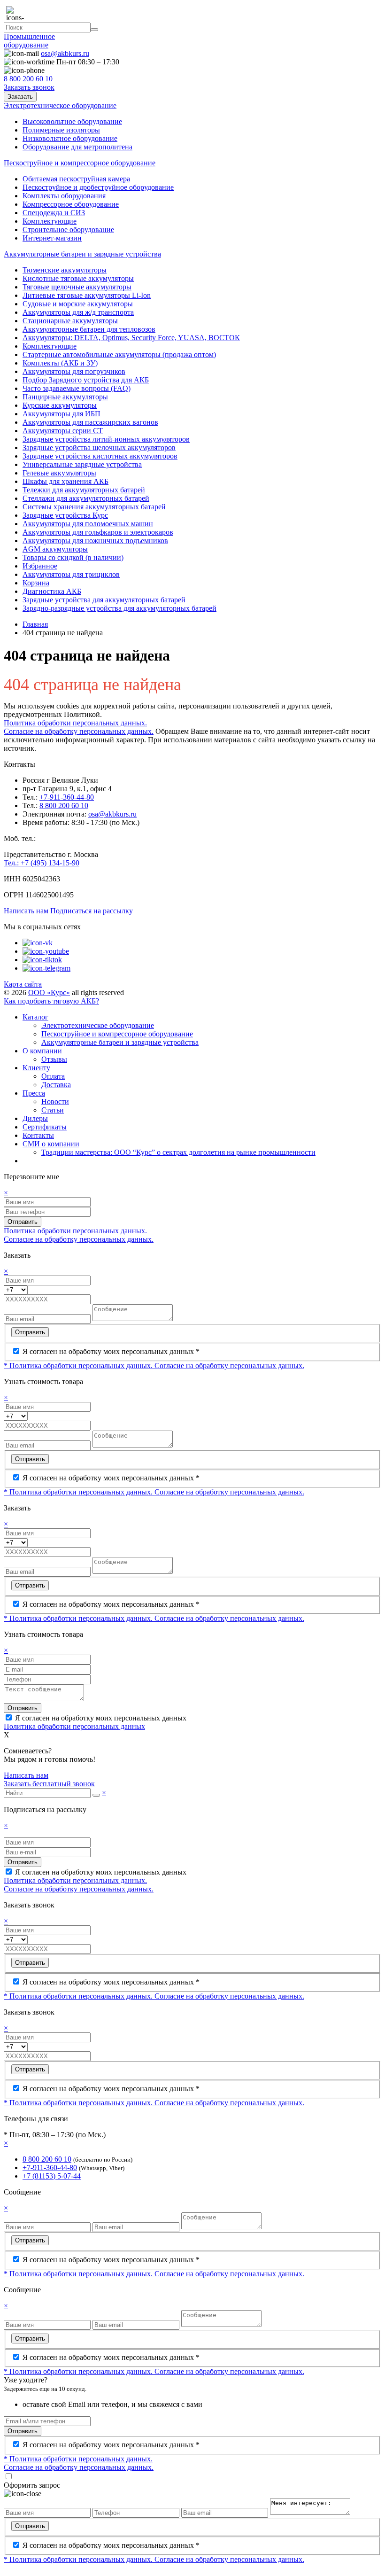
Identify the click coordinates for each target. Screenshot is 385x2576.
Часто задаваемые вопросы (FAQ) (77, 388)
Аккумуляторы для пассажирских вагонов (90, 422)
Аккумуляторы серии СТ (63, 431)
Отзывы (54, 1059)
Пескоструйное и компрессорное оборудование (117, 1034)
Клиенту (36, 1068)
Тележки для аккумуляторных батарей (84, 490)
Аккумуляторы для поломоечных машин (88, 524)
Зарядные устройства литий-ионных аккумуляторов (106, 439)
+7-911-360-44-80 (67, 797)
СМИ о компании (51, 1144)
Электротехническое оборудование (98, 1025)
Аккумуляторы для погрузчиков (74, 371)
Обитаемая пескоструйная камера (76, 179)
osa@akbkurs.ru (112, 814)
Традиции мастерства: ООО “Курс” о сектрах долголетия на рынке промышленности (178, 1152)
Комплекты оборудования (64, 196)
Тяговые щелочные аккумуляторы (77, 287)
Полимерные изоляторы (61, 130)
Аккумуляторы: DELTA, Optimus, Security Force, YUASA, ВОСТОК (131, 338)
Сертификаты (45, 1127)
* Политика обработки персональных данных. (79, 1366)
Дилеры (35, 1118)
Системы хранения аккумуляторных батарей (94, 507)
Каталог (35, 1017)
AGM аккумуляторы (55, 549)
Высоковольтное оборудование (72, 121)
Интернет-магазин (52, 238)
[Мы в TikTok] (42, 960)
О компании (42, 1051)
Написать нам (26, 911)
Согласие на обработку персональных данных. (79, 731)
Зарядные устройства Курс (65, 515)
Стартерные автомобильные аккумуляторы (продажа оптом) (119, 354)
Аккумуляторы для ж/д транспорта (78, 312)
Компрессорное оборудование (71, 204)
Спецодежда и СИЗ (54, 213)
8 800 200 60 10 (64, 805)
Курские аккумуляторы (60, 405)
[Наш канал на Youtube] (46, 951)
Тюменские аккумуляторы (65, 270)
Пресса (34, 1093)
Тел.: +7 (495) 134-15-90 (42, 863)
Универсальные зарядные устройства (82, 464)
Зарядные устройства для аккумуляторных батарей (104, 600)
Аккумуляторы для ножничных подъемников (95, 541)
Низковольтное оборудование (70, 138)
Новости (55, 1101)
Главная (35, 624)
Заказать (20, 97)
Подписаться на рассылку (92, 911)
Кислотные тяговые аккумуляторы (78, 278)
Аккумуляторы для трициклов (71, 574)
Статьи (53, 1110)
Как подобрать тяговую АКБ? (51, 1001)
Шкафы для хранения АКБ (65, 481)
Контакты (38, 1135)
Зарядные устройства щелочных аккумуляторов (99, 447)
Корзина (36, 583)
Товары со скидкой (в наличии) (73, 557)
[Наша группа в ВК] (38, 943)
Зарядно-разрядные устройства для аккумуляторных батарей (119, 608)
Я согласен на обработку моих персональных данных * (111, 1351)
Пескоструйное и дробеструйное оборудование (98, 187)
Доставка (56, 1085)
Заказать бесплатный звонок (49, 1784)
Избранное (40, 566)
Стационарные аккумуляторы (70, 321)
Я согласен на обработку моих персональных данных (101, 1718)
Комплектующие (50, 221)
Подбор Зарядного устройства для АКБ (86, 380)
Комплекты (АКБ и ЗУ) (60, 363)
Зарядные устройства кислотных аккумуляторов (100, 456)
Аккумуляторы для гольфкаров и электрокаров (98, 532)
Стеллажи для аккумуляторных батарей (86, 498)
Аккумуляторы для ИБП (62, 414)
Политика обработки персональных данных (74, 1726)
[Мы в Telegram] (46, 968)
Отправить (23, 1222)
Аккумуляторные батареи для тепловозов (89, 329)
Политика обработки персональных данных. (75, 723)
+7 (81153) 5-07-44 (52, 2176)
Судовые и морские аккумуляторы (78, 304)
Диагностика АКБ (52, 591)
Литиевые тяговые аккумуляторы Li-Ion (87, 295)
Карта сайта (23, 984)
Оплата (53, 1076)
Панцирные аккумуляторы (65, 397)
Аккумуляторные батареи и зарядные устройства (120, 1042)
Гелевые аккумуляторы (59, 473)
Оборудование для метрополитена (77, 147)
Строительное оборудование (68, 230)
